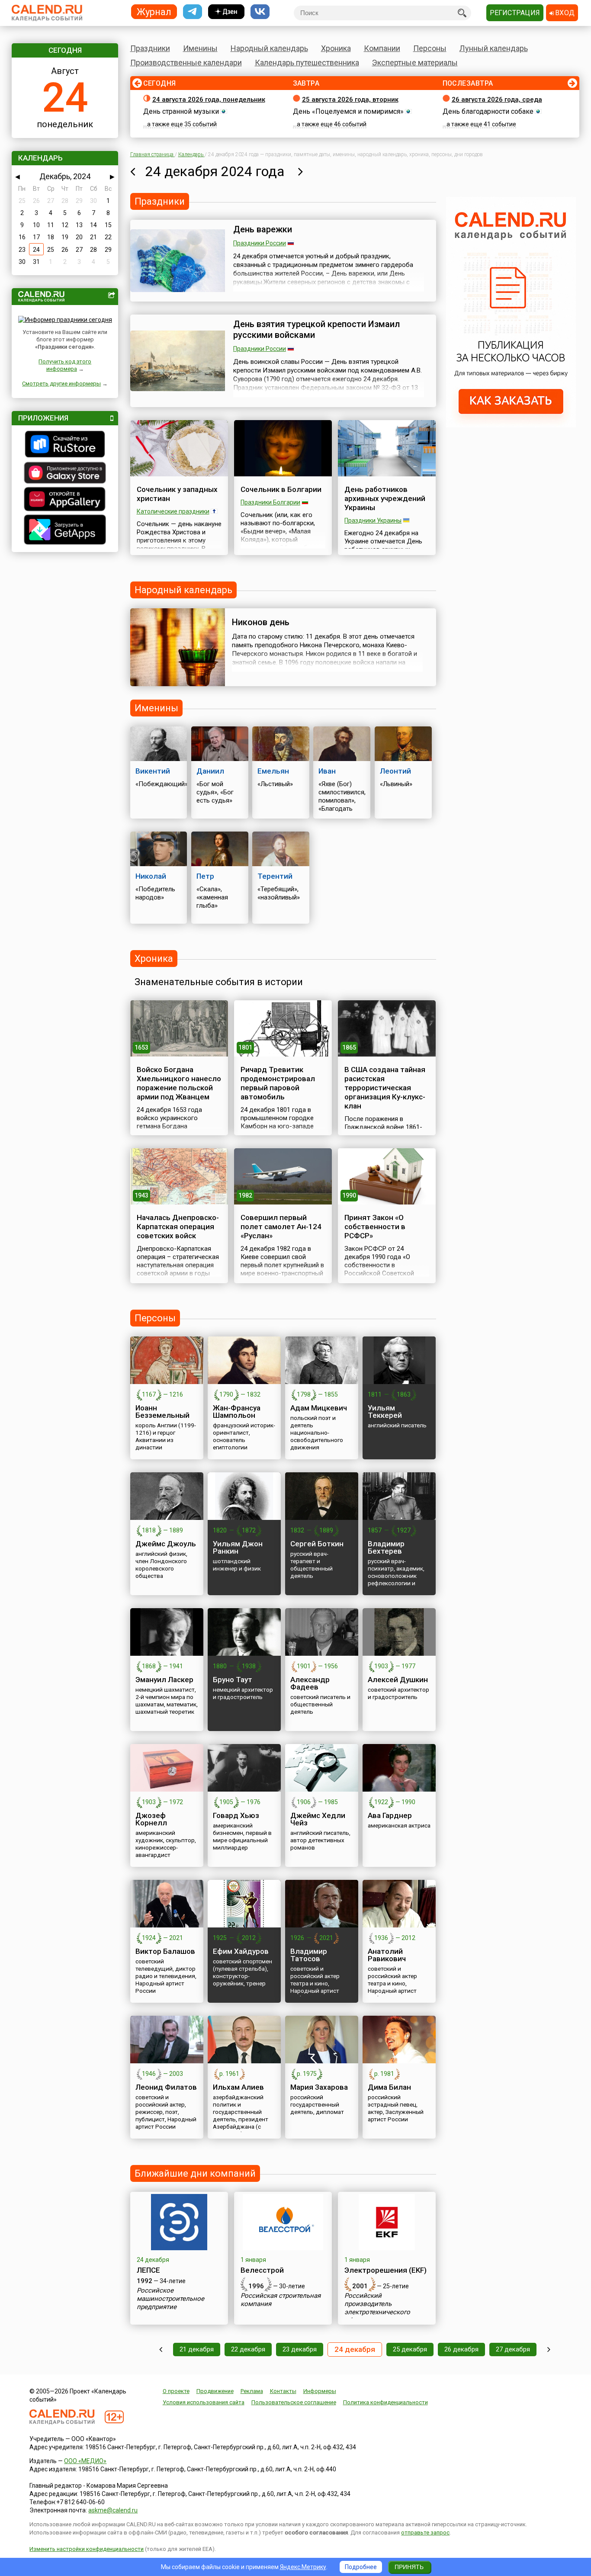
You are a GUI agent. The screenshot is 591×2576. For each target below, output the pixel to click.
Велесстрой (262, 2270)
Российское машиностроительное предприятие (170, 2299)
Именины (200, 48)
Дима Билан (389, 2087)
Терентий (275, 876)
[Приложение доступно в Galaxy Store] (65, 474)
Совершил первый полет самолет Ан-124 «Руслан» (281, 1227)
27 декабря (513, 2349)
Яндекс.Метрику (303, 2567)
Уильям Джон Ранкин (238, 1547)
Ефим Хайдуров (241, 1951)
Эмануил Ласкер (164, 1680)
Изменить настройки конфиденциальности (87, 2549)
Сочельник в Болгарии (281, 489)
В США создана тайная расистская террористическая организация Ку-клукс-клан (385, 1088)
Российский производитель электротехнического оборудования (377, 2308)
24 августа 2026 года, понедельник (209, 100)
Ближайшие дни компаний (195, 2173)
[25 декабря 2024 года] (300, 171)
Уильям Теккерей (385, 1412)
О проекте (176, 2391)
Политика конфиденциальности (385, 2402)
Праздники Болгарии (270, 502)
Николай (151, 876)
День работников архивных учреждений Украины (385, 498)
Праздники (150, 48)
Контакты (283, 2391)
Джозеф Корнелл (151, 1819)
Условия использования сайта (204, 2402)
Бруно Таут (233, 1680)
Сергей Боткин (317, 1544)
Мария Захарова (319, 2087)
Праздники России (260, 243)
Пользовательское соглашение (294, 2402)
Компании (382, 48)
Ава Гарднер (390, 1815)
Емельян (273, 771)
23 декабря (300, 2349)
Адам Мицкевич (319, 1408)
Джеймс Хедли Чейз (318, 1819)
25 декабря (410, 2349)
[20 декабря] (161, 2350)
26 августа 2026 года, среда (497, 100)
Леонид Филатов (166, 2087)
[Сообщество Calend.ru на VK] (260, 12)
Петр (205, 876)
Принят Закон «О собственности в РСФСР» (375, 1227)
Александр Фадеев (310, 1683)
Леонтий (395, 771)
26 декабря (461, 2349)
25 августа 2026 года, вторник (350, 100)
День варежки (263, 229)
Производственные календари (186, 63)
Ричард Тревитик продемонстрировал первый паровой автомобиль (278, 1083)
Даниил (210, 771)
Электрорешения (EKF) (385, 2270)
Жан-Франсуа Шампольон (237, 1412)
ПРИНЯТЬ (409, 2567)
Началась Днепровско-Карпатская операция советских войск (178, 1227)
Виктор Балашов (165, 1951)
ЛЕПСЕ (148, 2270)
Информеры (320, 2391)
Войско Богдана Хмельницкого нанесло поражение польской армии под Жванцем (179, 1083)
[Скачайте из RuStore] (65, 445)
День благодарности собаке (488, 111)
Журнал (154, 11)
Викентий (153, 771)
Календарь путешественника (307, 63)
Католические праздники (173, 511)
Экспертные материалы (415, 63)
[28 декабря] (549, 2350)
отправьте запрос (425, 2533)
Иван (327, 771)
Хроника (336, 48)
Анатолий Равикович (387, 1955)
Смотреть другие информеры (61, 384)
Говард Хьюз (236, 1815)
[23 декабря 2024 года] (133, 171)
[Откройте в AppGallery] (65, 500)
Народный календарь (269, 48)
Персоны (430, 48)
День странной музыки (181, 111)
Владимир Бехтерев (386, 1547)
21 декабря (197, 2349)
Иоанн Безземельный (162, 1412)
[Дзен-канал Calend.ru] (226, 12)
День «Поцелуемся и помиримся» (348, 111)
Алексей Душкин (398, 1680)
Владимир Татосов (309, 1955)
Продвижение (215, 2391)
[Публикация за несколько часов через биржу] (511, 425)
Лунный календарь (494, 48)
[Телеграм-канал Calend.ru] (193, 12)
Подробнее (361, 2567)
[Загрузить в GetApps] (65, 531)
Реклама (252, 2391)
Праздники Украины (373, 520)
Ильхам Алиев (238, 2087)
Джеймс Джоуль (166, 1544)
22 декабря (248, 2349)
